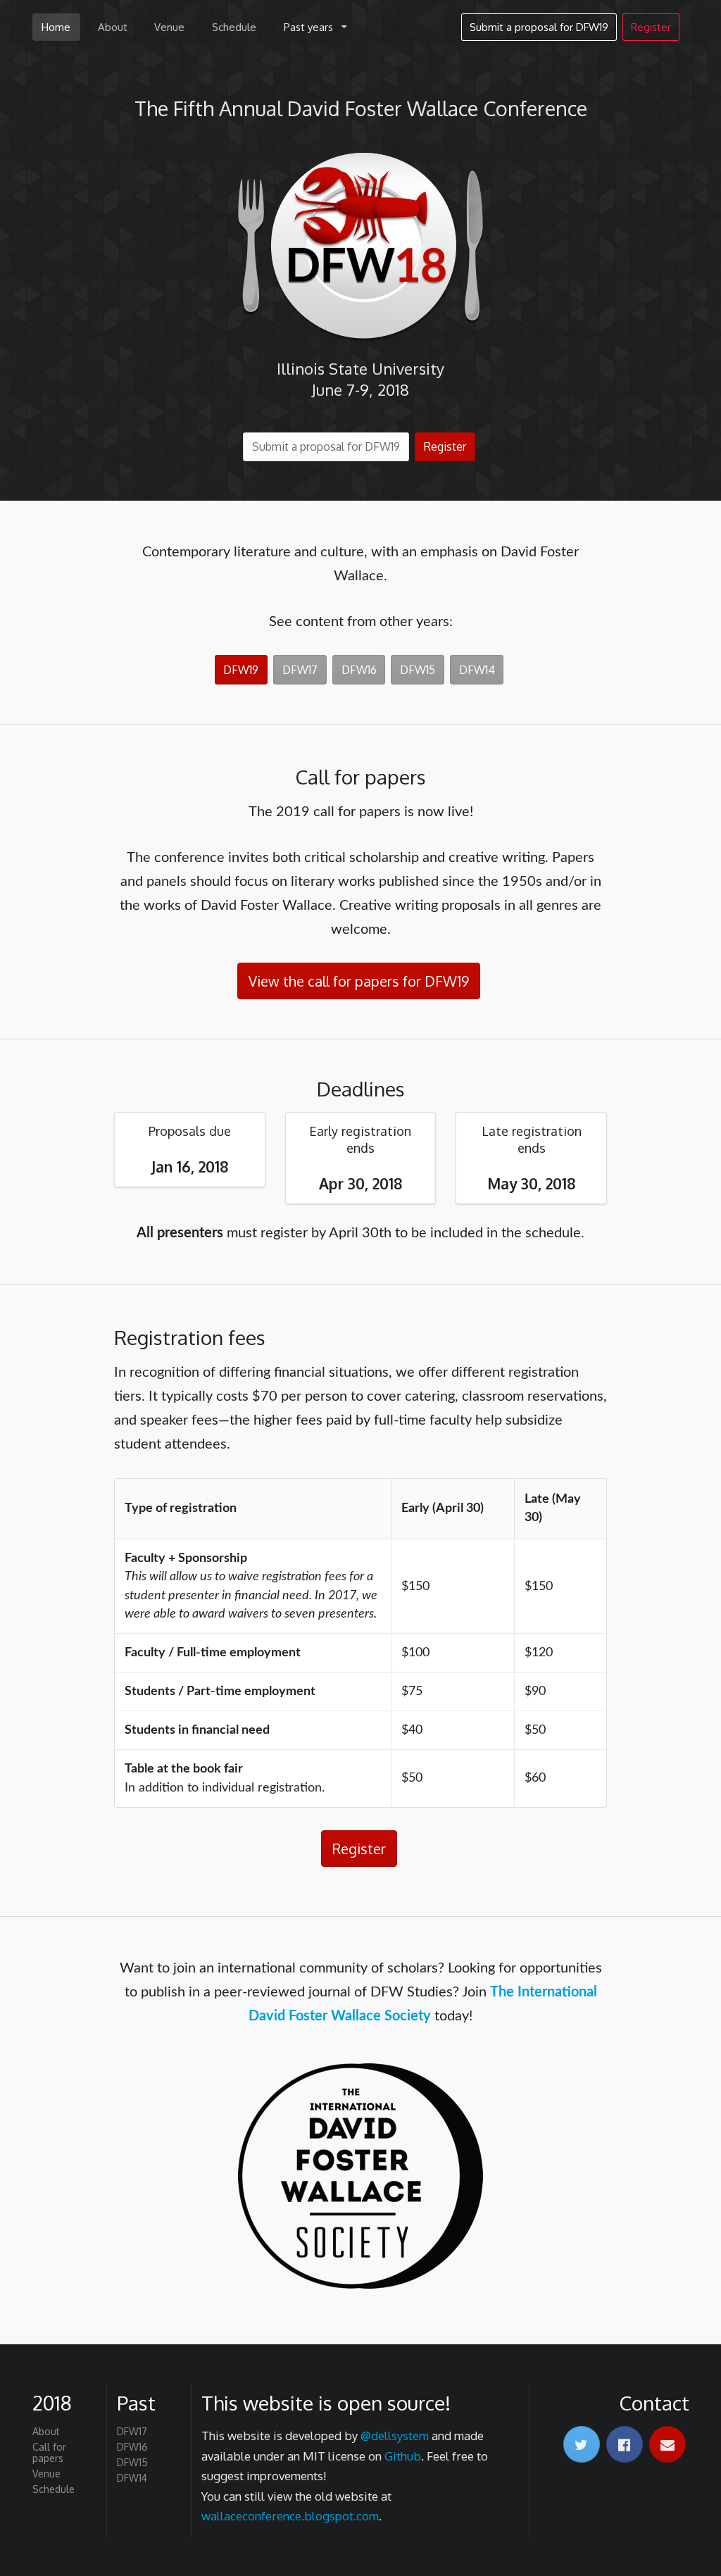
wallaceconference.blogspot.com (290, 2516)
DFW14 (477, 670)
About (113, 27)
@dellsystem (395, 2436)
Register (651, 27)
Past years (308, 27)
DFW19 (241, 670)
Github (403, 2456)
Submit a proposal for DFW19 (539, 27)
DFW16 (359, 670)
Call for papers (49, 2452)
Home (56, 27)
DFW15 (418, 670)
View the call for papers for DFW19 (359, 981)
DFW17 (300, 670)
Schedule (234, 27)
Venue (169, 27)
